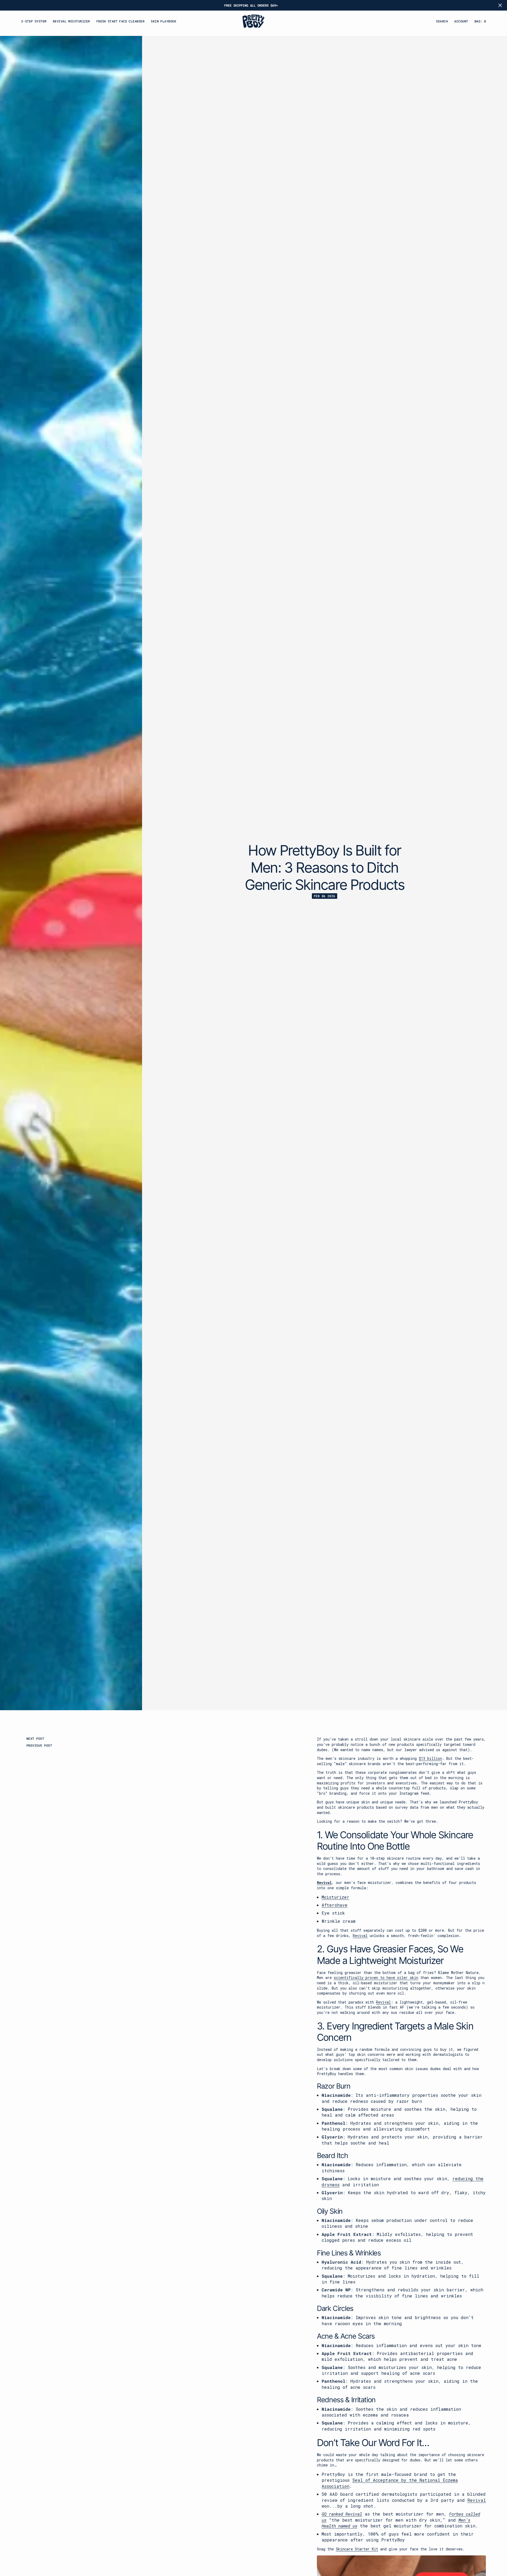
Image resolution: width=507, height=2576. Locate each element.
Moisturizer (335, 1897)
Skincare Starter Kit (357, 2549)
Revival (324, 1882)
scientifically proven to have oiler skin (376, 1978)
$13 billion (430, 1758)
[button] (480, 21)
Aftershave (335, 1905)
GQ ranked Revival (342, 2514)
